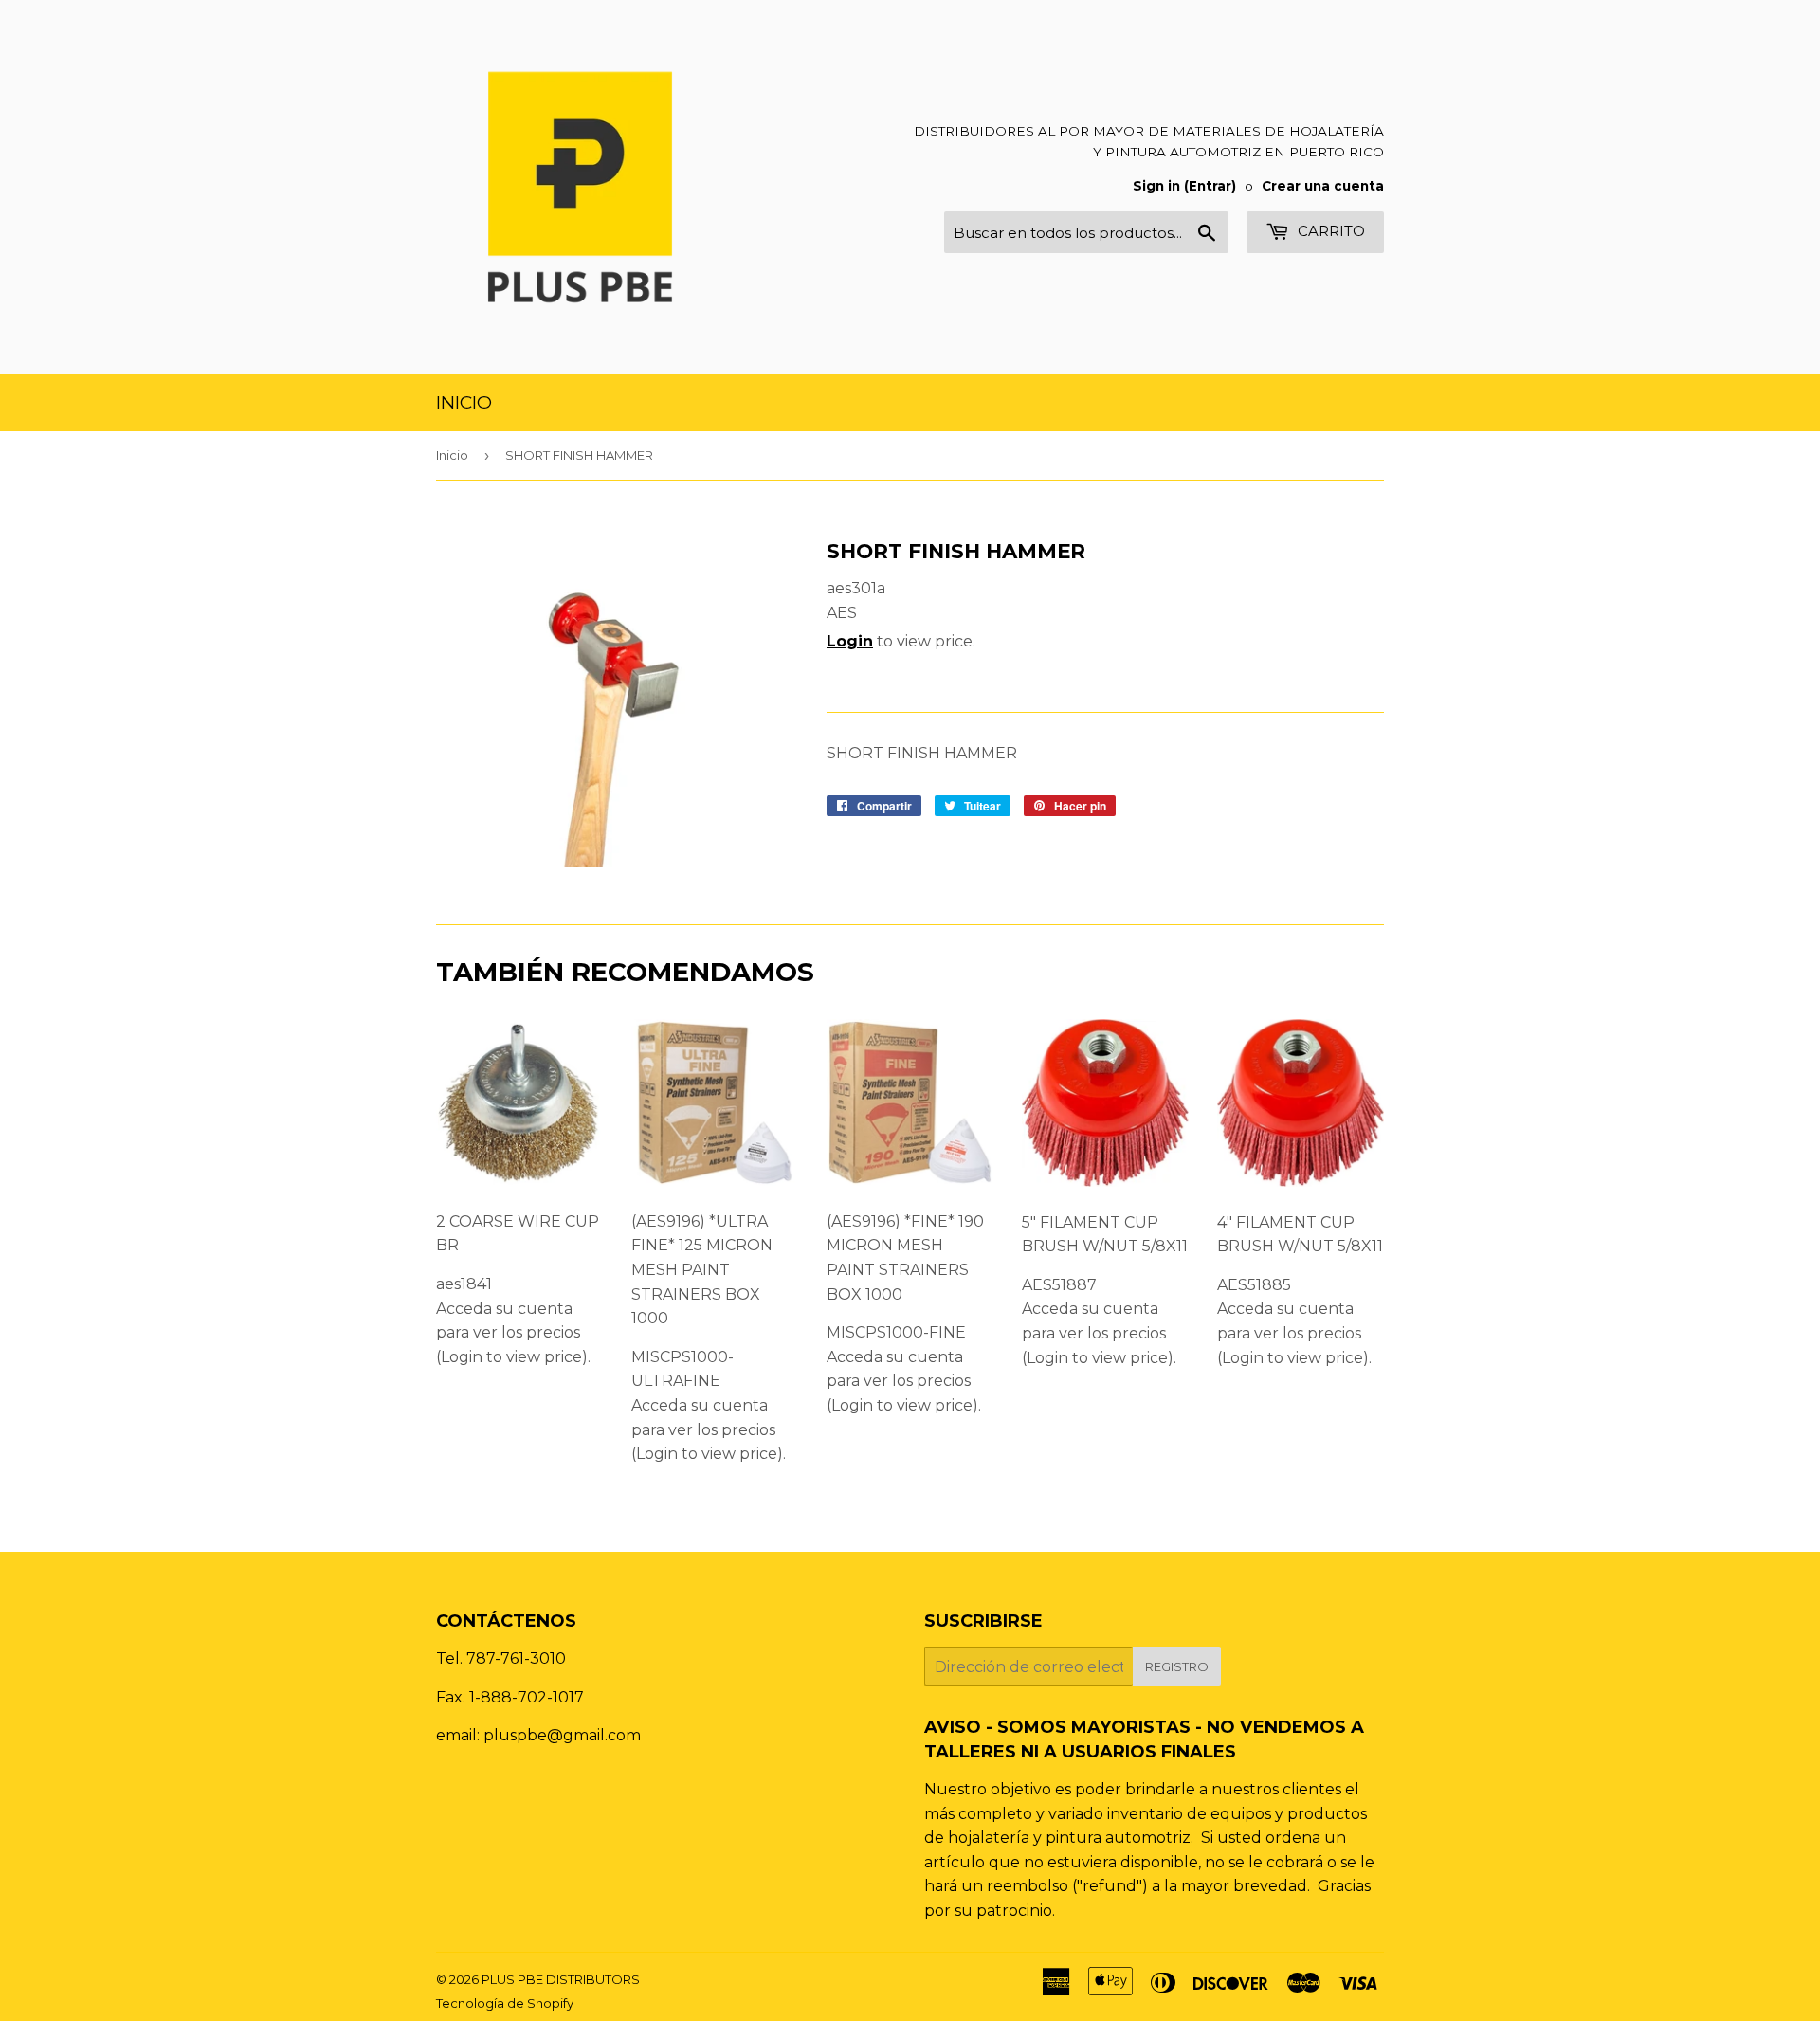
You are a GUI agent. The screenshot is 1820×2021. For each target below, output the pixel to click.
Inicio (464, 402)
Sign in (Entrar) (1184, 186)
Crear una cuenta (1323, 186)
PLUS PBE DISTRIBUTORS (561, 1979)
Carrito (1329, 231)
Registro (1177, 1666)
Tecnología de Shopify (505, 2003)
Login (850, 641)
